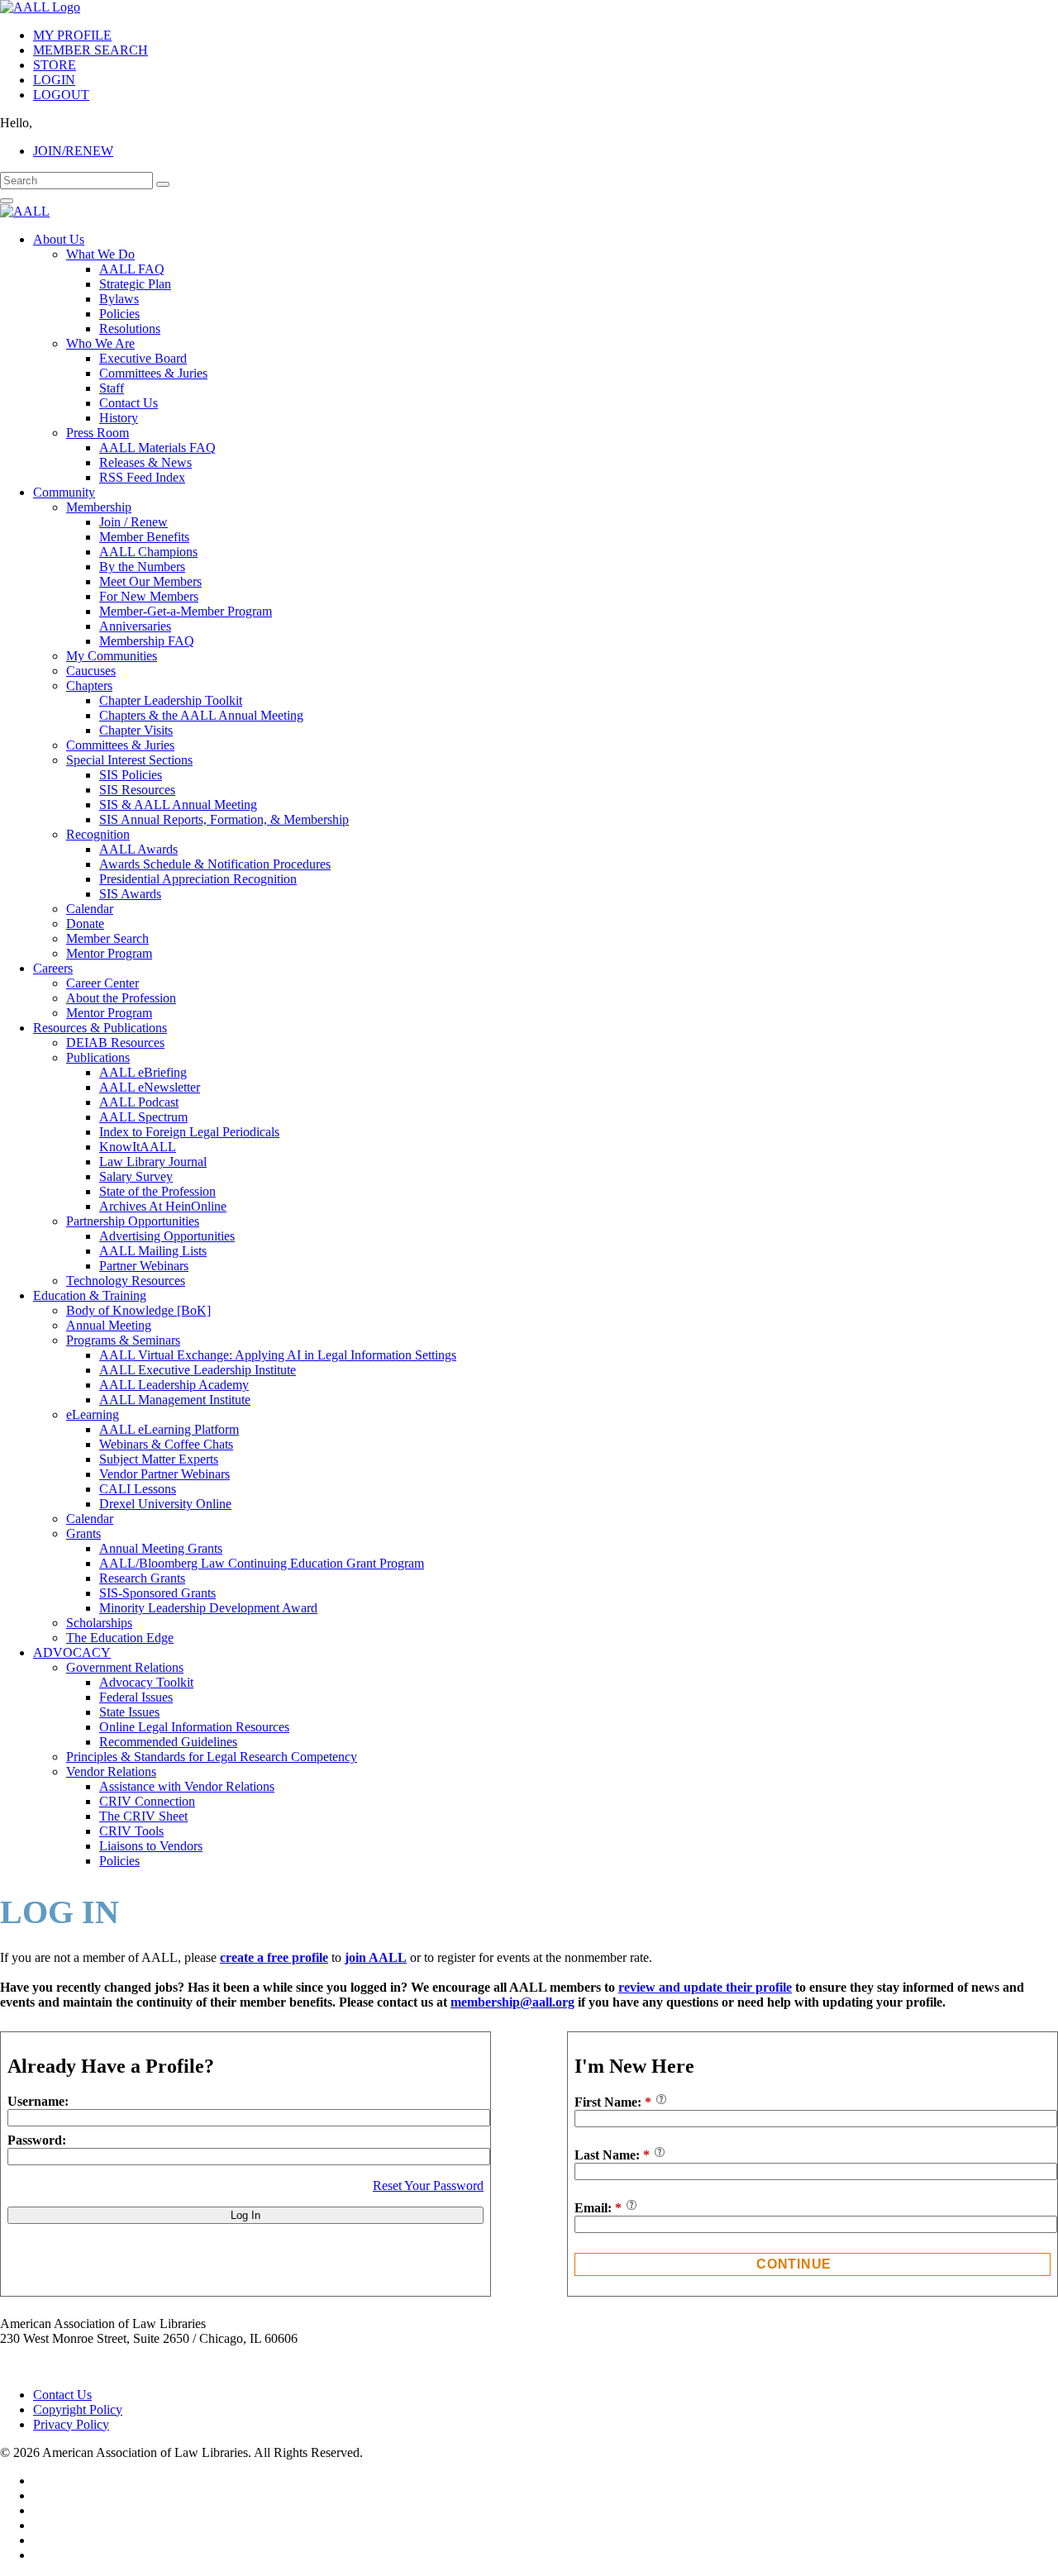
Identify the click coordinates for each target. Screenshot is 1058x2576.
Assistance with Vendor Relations (187, 1786)
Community (64, 492)
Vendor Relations (111, 1771)
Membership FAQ (147, 641)
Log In (245, 2215)
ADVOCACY (72, 1652)
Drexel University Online (165, 1504)
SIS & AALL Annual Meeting (178, 805)
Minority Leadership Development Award (208, 1608)
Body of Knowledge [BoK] (138, 1310)
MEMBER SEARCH (91, 50)
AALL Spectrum (143, 1117)
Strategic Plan (135, 284)
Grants (83, 1533)
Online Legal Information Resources (194, 1727)
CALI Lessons (138, 1489)
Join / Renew (133, 522)
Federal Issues (136, 1697)
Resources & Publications (100, 1028)
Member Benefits (144, 537)
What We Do (100, 254)
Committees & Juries (153, 373)
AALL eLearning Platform (169, 1429)
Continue (794, 2264)
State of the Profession (157, 1191)
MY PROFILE (72, 35)
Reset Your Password (428, 2186)
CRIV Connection (147, 1801)
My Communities (112, 656)
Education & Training (90, 1295)
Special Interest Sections (129, 760)
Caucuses (91, 671)
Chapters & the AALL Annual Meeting (201, 715)
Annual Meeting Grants (161, 1548)
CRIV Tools (131, 1831)
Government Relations (125, 1667)
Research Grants (142, 1578)
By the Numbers (142, 567)
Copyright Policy (78, 2409)
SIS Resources (137, 790)
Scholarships (99, 1623)
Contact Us (129, 403)
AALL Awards (138, 849)
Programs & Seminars (123, 1340)
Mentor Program (109, 953)
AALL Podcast (139, 1102)
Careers (53, 968)
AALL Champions (148, 552)
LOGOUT (61, 95)
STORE (55, 65)
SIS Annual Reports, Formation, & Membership (224, 819)
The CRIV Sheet (143, 1816)
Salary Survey (136, 1176)
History (119, 418)
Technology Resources (126, 1281)
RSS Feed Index (142, 477)
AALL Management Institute (175, 1400)
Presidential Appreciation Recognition (198, 879)
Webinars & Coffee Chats (166, 1444)
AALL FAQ (132, 269)
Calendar (90, 909)
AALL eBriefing (143, 1072)
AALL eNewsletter (150, 1087)
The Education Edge (120, 1638)
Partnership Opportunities (133, 1221)
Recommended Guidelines (168, 1742)
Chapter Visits (136, 730)
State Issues (129, 1712)
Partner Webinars (144, 1266)
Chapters (89, 686)
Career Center (102, 983)
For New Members (149, 596)
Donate (85, 924)
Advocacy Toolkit (146, 1682)
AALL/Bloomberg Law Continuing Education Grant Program (262, 1563)
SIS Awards (130, 894)
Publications (98, 1057)
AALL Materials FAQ (157, 448)
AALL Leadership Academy (174, 1385)
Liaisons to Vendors (151, 1846)
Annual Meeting (109, 1325)
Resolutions (130, 329)
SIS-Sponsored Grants (157, 1593)
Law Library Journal (153, 1162)
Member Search (107, 938)
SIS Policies (131, 775)
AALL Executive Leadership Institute (198, 1370)
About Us (59, 239)
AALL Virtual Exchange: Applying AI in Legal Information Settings (278, 1355)
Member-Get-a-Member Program (186, 611)
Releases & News (145, 462)
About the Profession (121, 998)
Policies (119, 314)
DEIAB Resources (115, 1043)
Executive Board (143, 358)
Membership (99, 507)
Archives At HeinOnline (163, 1206)
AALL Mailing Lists (153, 1251)
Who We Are (100, 343)
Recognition (98, 834)
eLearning (93, 1414)
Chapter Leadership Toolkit (171, 700)
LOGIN (54, 80)
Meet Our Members (150, 581)
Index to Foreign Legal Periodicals (189, 1132)
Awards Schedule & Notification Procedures (215, 864)
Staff (112, 388)
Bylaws (119, 299)
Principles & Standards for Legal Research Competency (212, 1757)
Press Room (98, 433)
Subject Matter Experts (159, 1459)
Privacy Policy (71, 2424)
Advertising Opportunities (167, 1236)
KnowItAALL (138, 1147)
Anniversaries (135, 626)
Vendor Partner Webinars (164, 1474)
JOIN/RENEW (73, 151)
